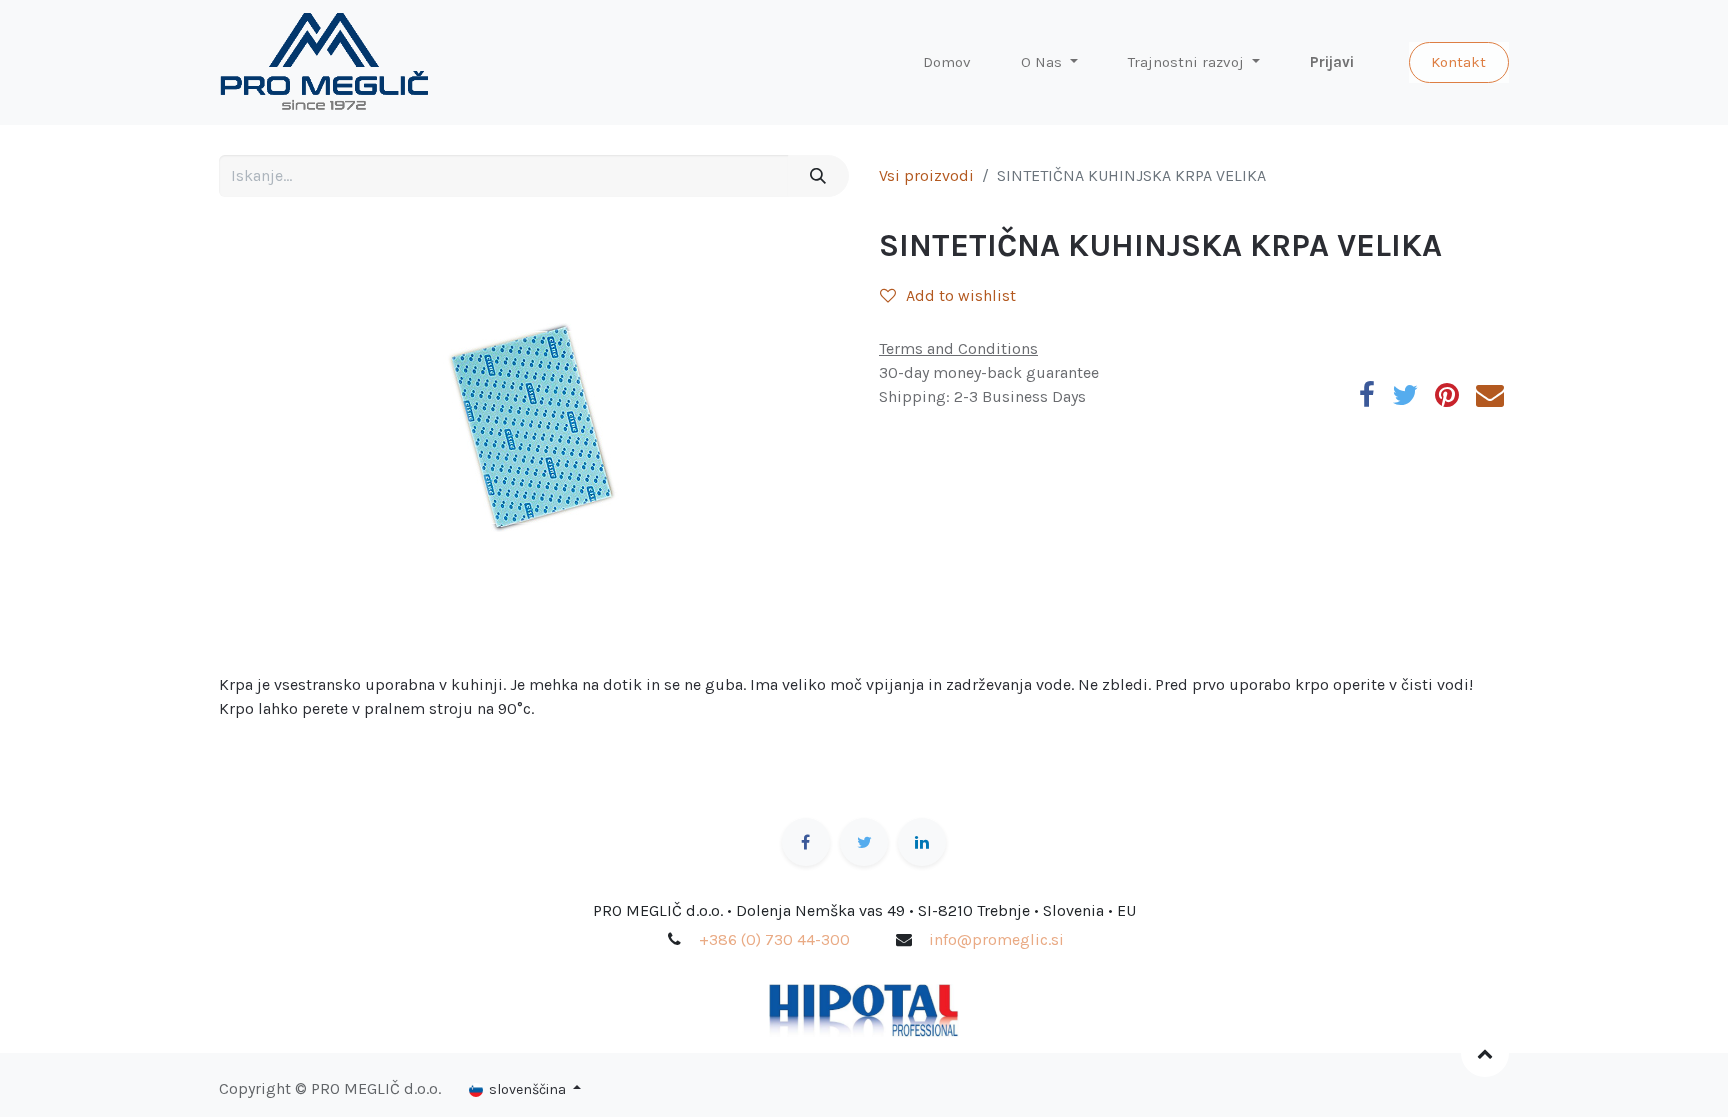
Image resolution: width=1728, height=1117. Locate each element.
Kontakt (1458, 62)
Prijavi (1332, 62)
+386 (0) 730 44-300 (774, 939)
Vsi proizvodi (926, 175)
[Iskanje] (818, 176)
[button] (1485, 1053)
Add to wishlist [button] (961, 295)
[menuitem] (947, 62)
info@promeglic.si (996, 939)
